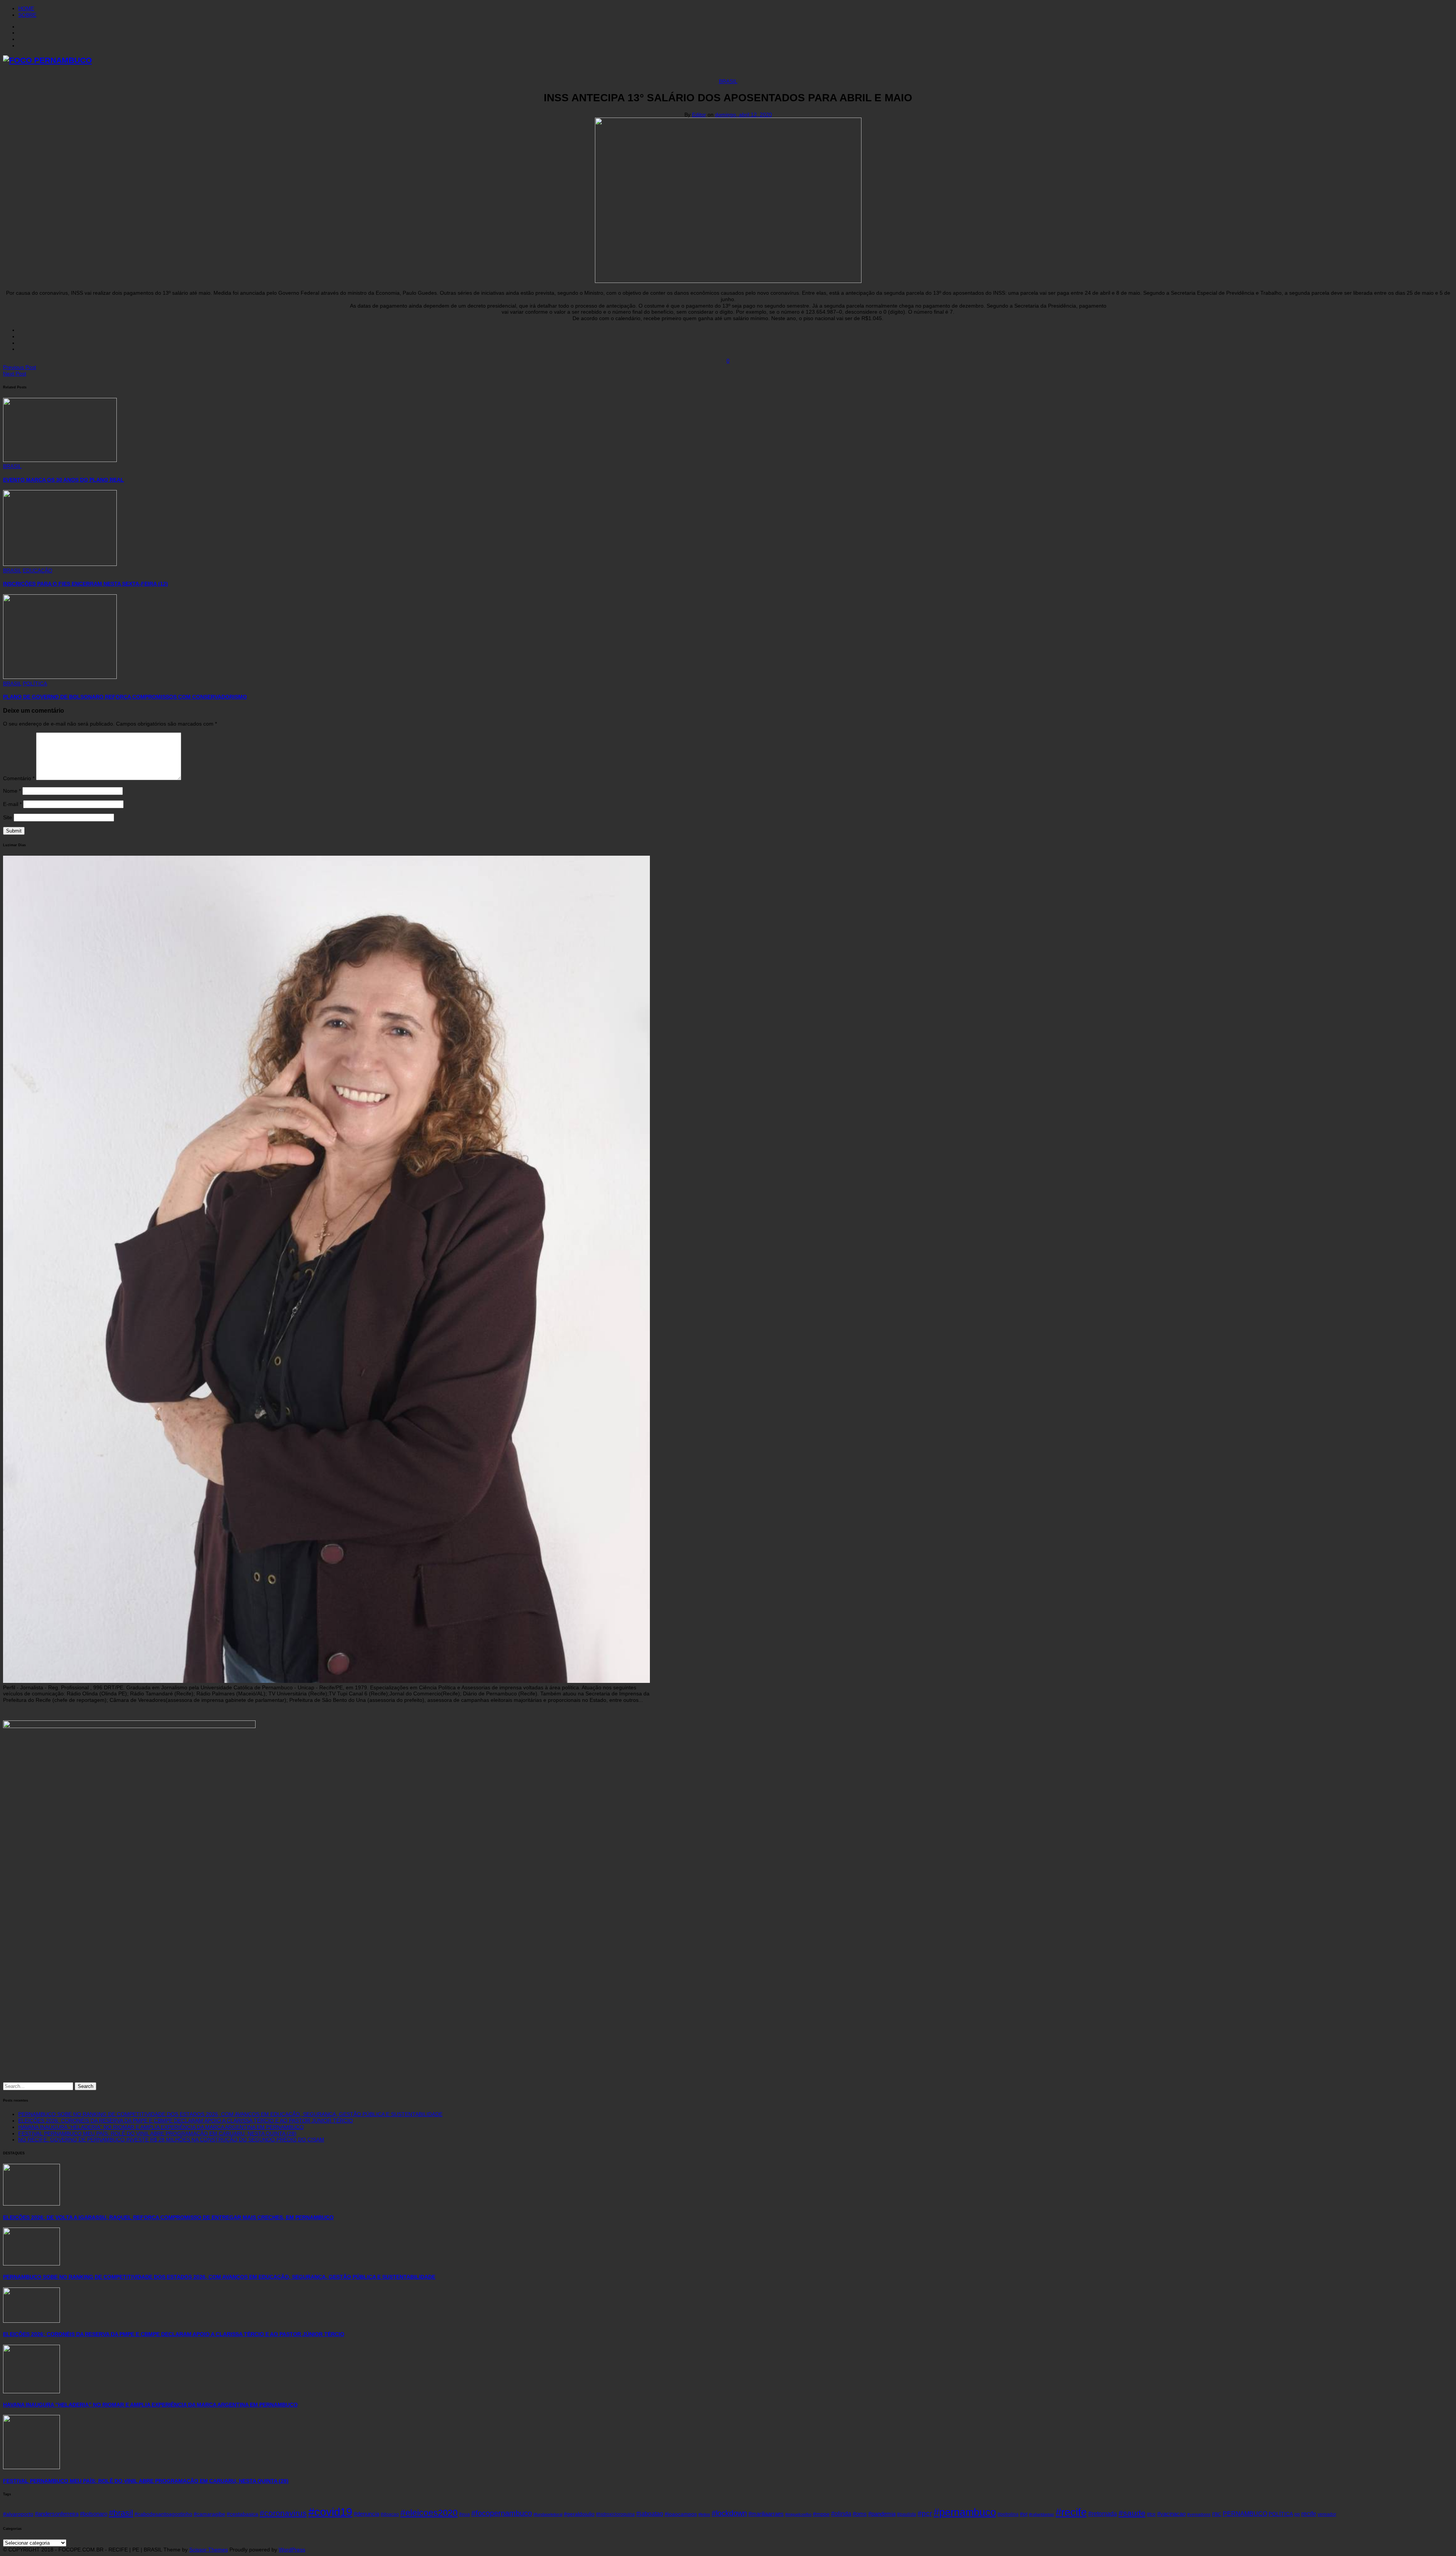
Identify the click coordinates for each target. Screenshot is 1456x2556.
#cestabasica (242, 2514)
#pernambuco (965, 2512)
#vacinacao (1171, 2514)
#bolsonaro (94, 2514)
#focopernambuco (502, 2513)
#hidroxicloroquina (615, 2514)
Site (8, 817)
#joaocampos (681, 2514)
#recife (1071, 2512)
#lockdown (729, 2513)
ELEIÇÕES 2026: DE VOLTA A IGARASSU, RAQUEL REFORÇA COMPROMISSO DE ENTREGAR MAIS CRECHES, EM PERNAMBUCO (168, 2217)
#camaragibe (209, 2514)
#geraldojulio (579, 2514)
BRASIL (728, 81)
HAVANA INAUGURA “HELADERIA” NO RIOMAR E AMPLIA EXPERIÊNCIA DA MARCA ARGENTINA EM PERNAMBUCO (161, 2127)
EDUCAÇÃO (38, 570)
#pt (1024, 2514)
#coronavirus (283, 2513)
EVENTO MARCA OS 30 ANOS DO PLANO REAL (64, 480)
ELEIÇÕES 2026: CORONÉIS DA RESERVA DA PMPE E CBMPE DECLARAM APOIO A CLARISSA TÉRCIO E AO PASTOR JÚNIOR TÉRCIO (186, 2121)
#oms (860, 2514)
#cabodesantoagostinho (163, 2514)
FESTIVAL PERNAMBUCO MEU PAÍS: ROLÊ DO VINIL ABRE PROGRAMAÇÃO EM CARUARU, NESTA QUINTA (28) (157, 2133)
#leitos (704, 2514)
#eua (464, 2514)
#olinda (841, 2514)
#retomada (1103, 2514)
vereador (1327, 2514)
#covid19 (330, 2512)
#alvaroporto (18, 2514)
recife (1309, 2514)
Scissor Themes (209, 2550)
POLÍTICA (35, 683)
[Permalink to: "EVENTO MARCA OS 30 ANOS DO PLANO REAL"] (60, 460)
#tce (1151, 2514)
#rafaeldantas (1042, 2514)
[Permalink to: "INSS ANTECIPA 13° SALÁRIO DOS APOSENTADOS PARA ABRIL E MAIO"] (728, 281)
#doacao (390, 2514)
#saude (1132, 2513)
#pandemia (882, 2514)
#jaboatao (650, 2514)
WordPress (292, 2550)
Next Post (15, 374)
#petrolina (1008, 2514)
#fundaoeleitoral (548, 2514)
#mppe (821, 2514)
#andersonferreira (57, 2514)
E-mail (12, 804)
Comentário (19, 778)
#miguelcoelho (798, 2514)
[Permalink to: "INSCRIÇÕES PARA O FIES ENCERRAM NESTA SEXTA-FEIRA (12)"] (60, 564)
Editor (699, 115)
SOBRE (27, 15)
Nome (12, 791)
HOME (26, 8)
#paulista (907, 2514)
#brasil (121, 2513)
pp (1297, 2514)
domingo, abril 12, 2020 (744, 115)
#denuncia (366, 2514)
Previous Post (20, 367)
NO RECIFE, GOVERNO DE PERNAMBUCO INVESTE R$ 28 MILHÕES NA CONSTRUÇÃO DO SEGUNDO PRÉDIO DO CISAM (171, 2140)
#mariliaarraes (766, 2514)
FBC (1217, 2514)
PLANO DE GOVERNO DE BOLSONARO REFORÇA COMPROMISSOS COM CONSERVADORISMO (125, 697)
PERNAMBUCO (1245, 2514)
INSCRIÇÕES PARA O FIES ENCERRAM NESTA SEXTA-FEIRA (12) (86, 584)
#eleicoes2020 (429, 2513)
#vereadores (1199, 2514)
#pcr (925, 2513)
